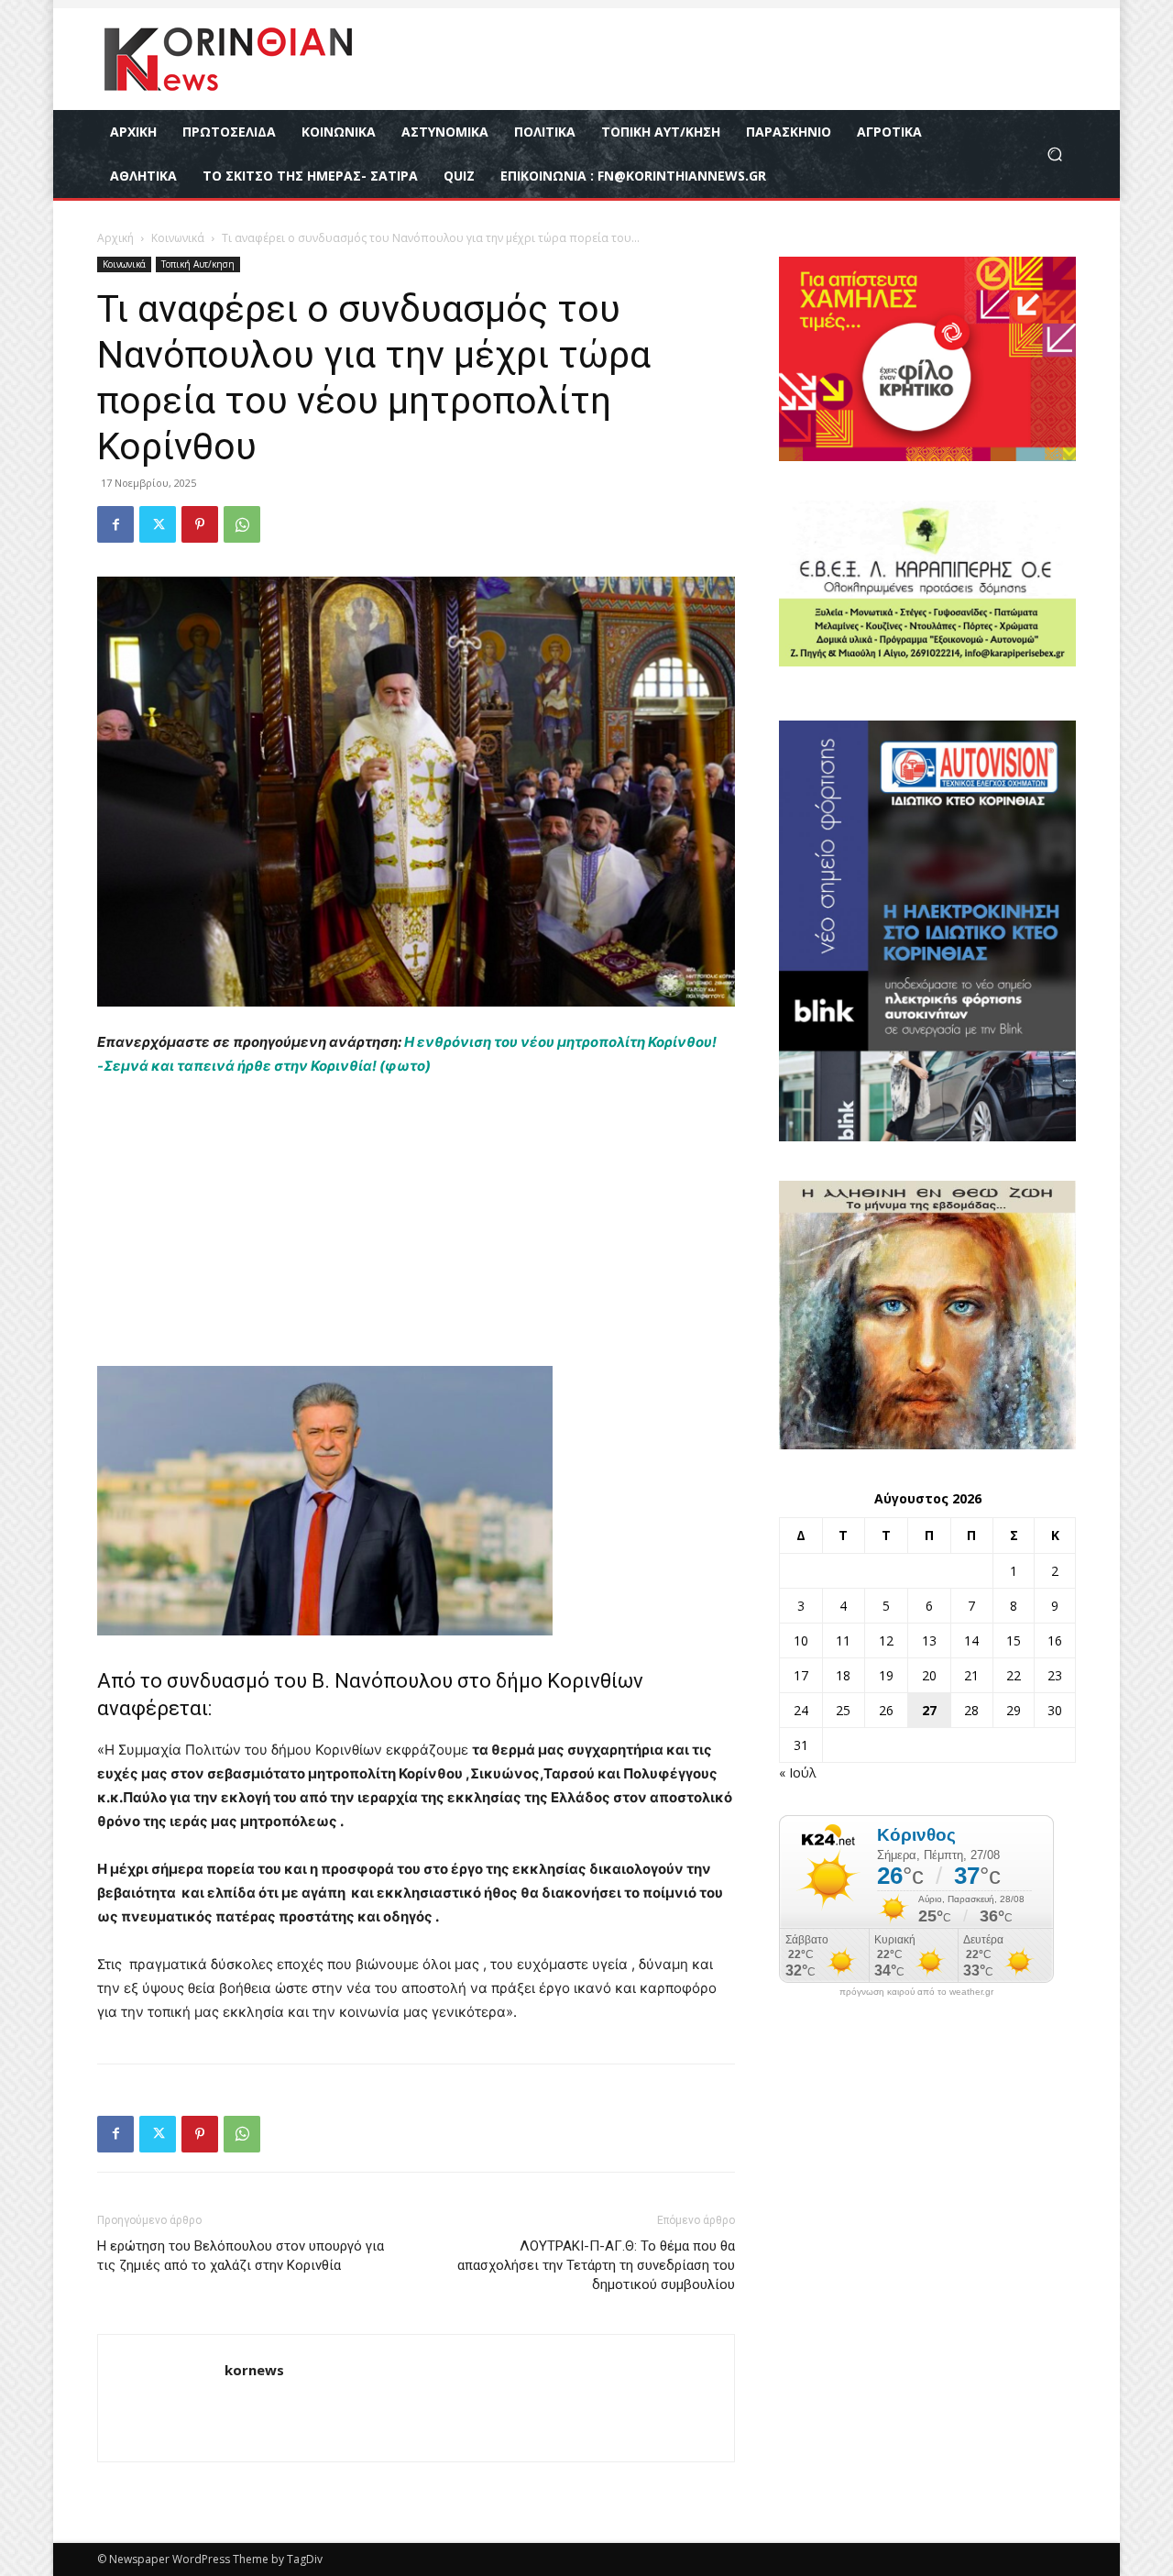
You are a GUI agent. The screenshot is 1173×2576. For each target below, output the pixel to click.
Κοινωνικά (178, 238)
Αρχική (115, 238)
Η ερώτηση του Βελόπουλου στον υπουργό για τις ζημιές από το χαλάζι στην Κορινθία (241, 2256)
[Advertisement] (416, 1230)
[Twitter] (158, 524)
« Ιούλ (798, 1772)
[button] (1054, 154)
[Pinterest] (200, 524)
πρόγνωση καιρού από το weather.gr (916, 1992)
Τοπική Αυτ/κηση (198, 264)
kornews (254, 2370)
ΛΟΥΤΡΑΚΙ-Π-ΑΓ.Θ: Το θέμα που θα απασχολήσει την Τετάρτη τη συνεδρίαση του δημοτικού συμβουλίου (596, 2265)
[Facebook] (115, 524)
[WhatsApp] (242, 524)
